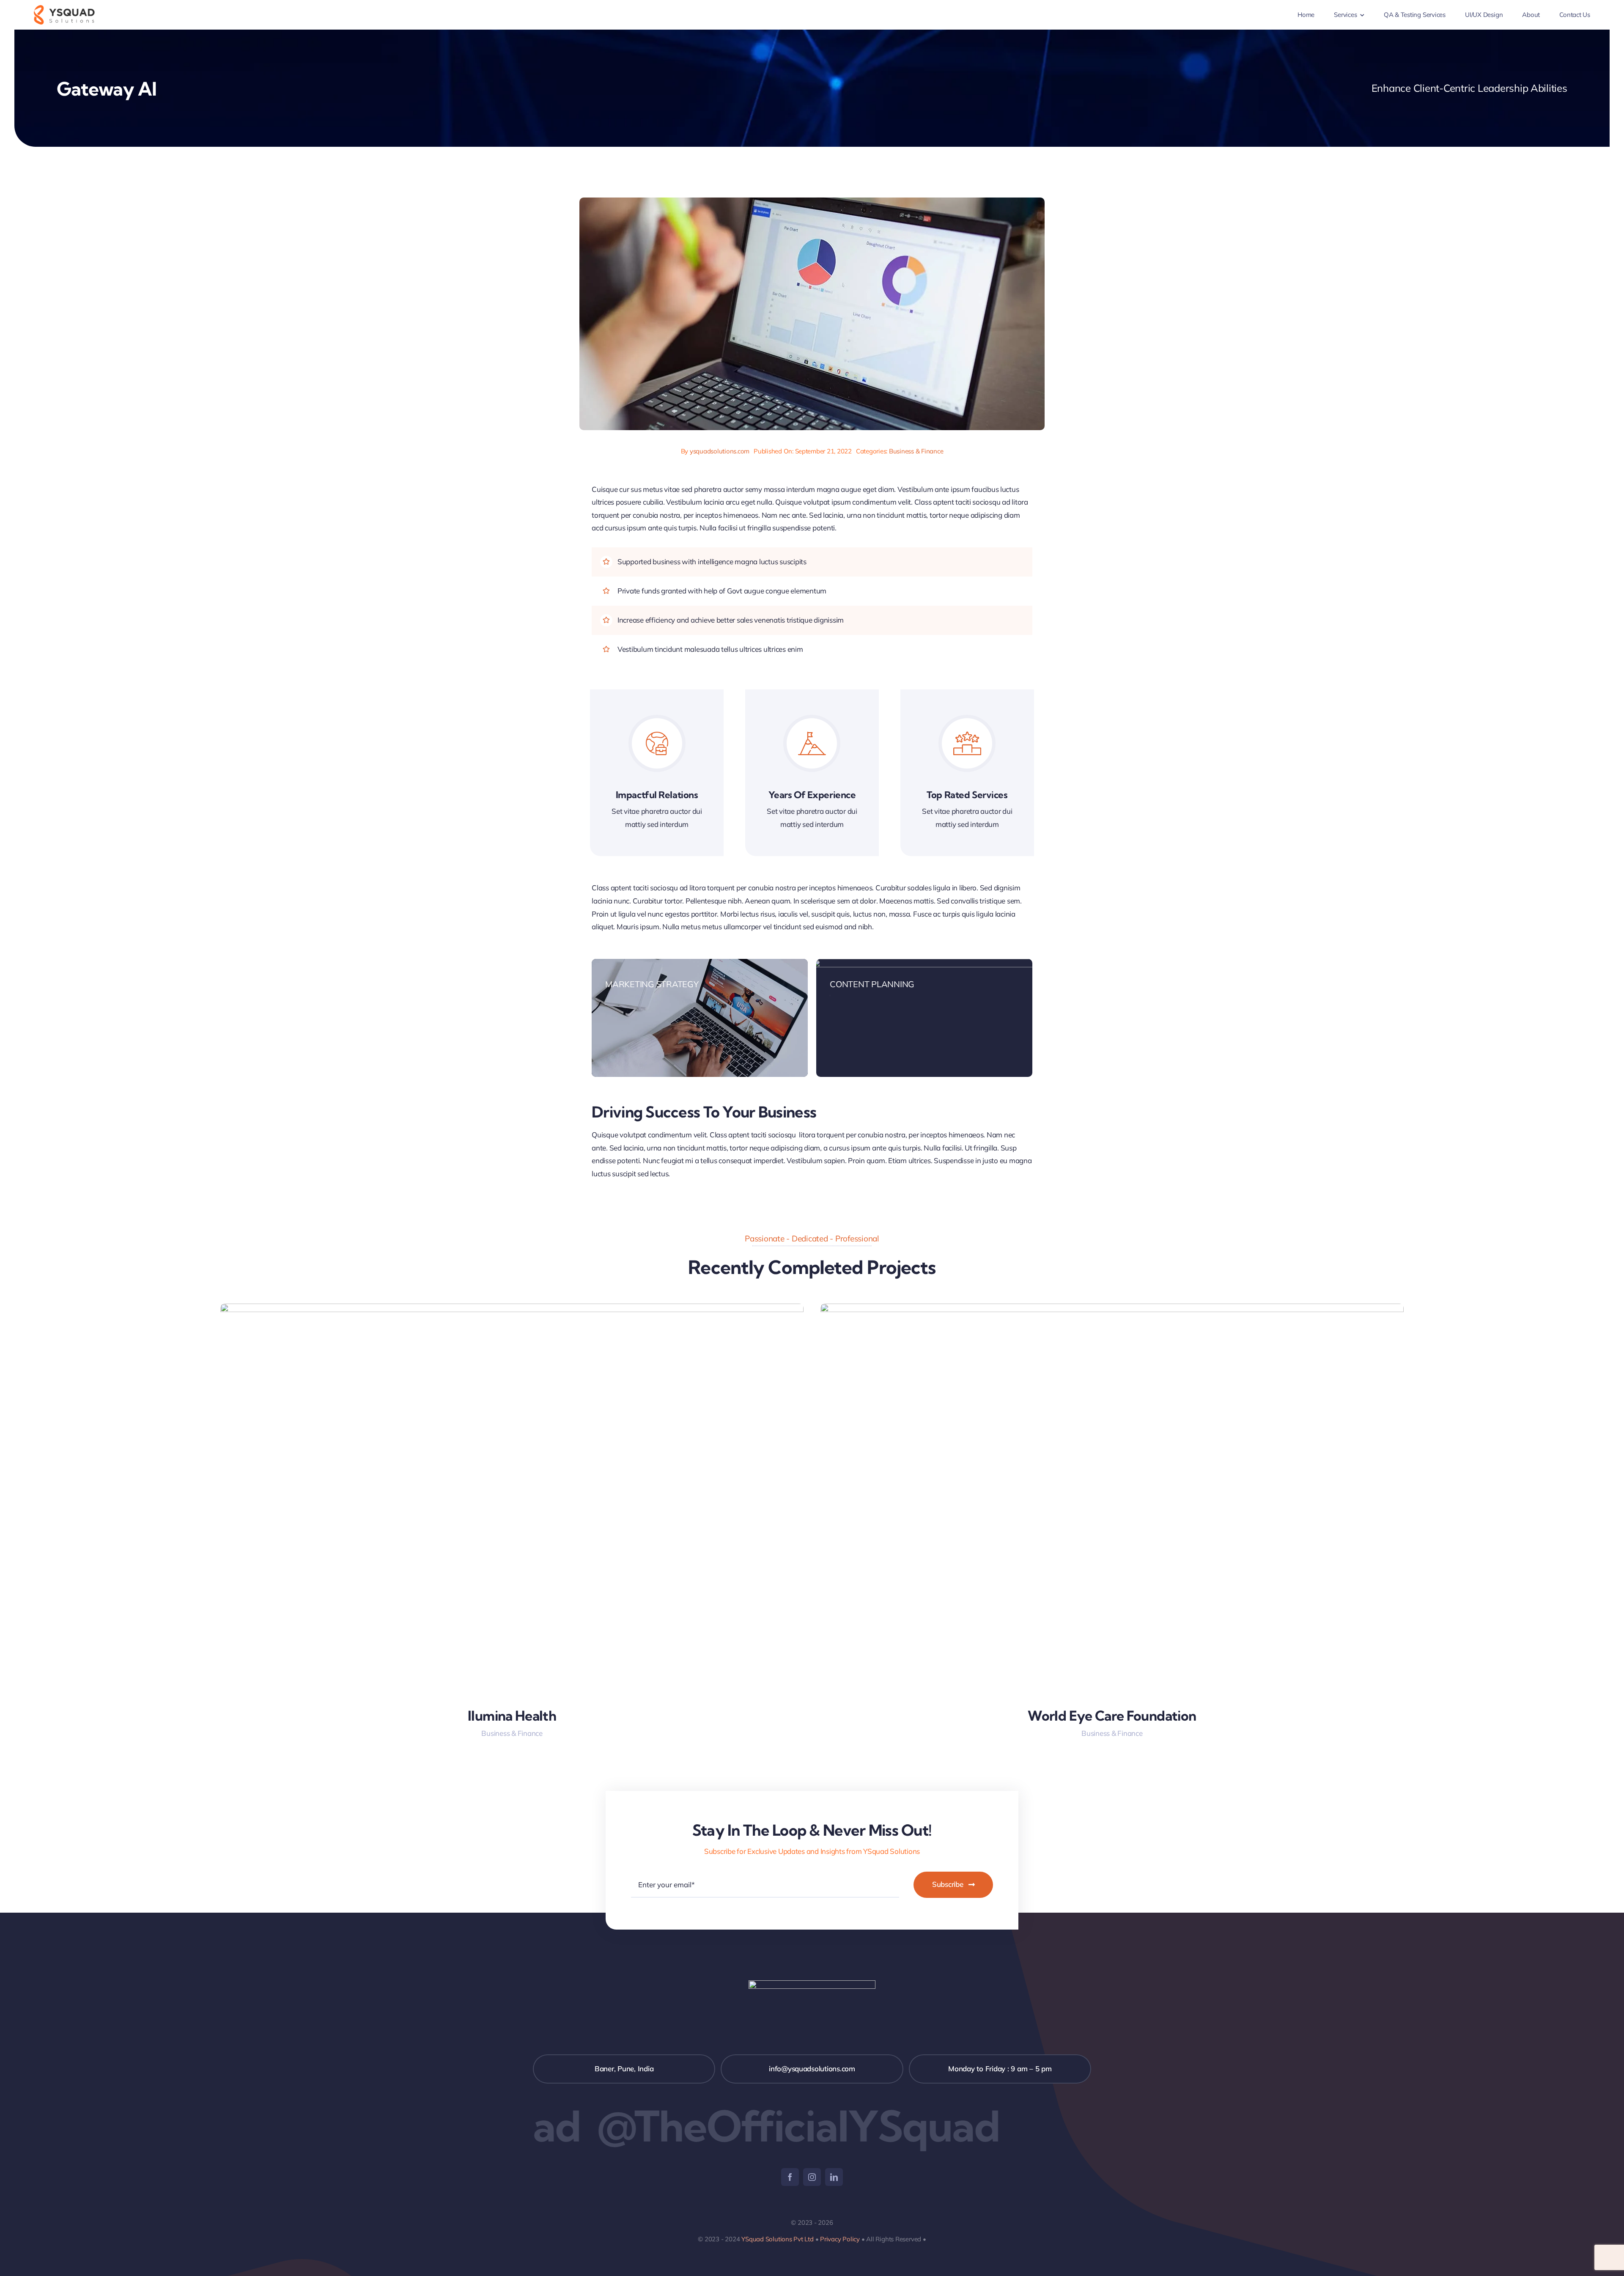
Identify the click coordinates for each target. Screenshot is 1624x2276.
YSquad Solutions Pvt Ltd (776, 2239)
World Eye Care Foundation (1112, 1716)
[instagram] (812, 2177)
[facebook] (790, 2177)
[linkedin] (834, 2177)
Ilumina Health (512, 1716)
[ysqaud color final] (64, 9)
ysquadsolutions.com (720, 451)
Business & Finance (916, 451)
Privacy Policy (840, 2239)
